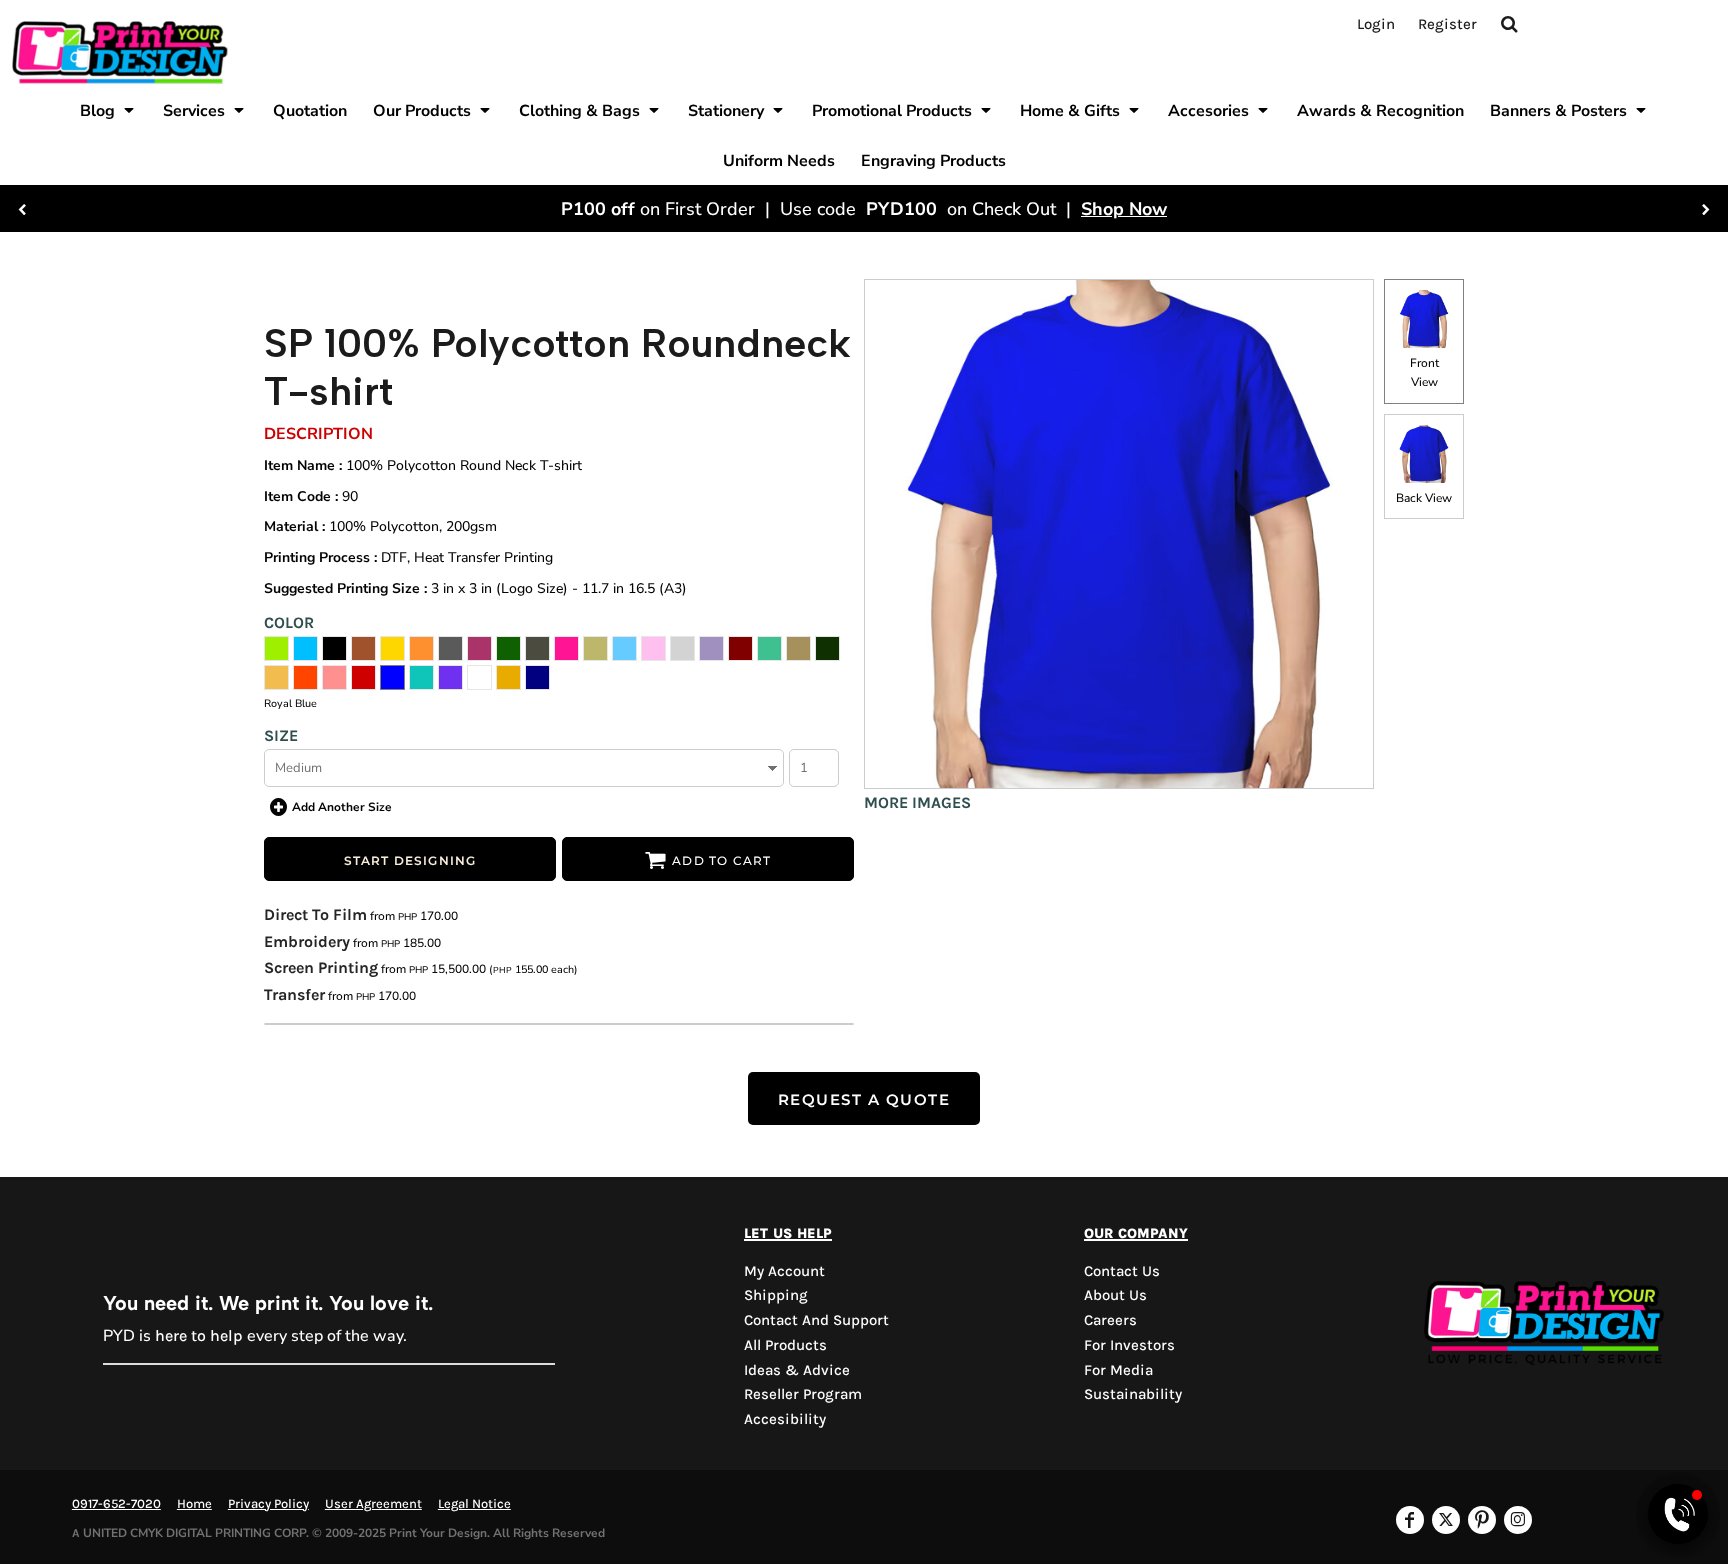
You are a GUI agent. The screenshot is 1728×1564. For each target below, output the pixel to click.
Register (1447, 24)
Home (194, 1503)
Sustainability (1133, 1394)
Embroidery (307, 941)
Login (1376, 24)
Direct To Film (315, 914)
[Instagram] (1518, 1520)
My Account (784, 1271)
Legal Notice (474, 1503)
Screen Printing (321, 967)
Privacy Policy (268, 1503)
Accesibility (785, 1419)
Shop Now (1124, 209)
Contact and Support (816, 1320)
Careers (1110, 1320)
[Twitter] (1446, 1520)
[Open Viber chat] (1678, 1514)
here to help (199, 1335)
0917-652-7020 (116, 1503)
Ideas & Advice (797, 1370)
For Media (1118, 1370)
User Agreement (373, 1503)
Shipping (776, 1295)
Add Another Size (342, 807)
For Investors (1129, 1345)
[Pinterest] (1482, 1520)
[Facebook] (1410, 1520)
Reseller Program (803, 1394)
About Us (1115, 1295)
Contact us (1122, 1271)
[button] (108, 110)
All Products (785, 1345)
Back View (1424, 498)
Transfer (294, 994)
